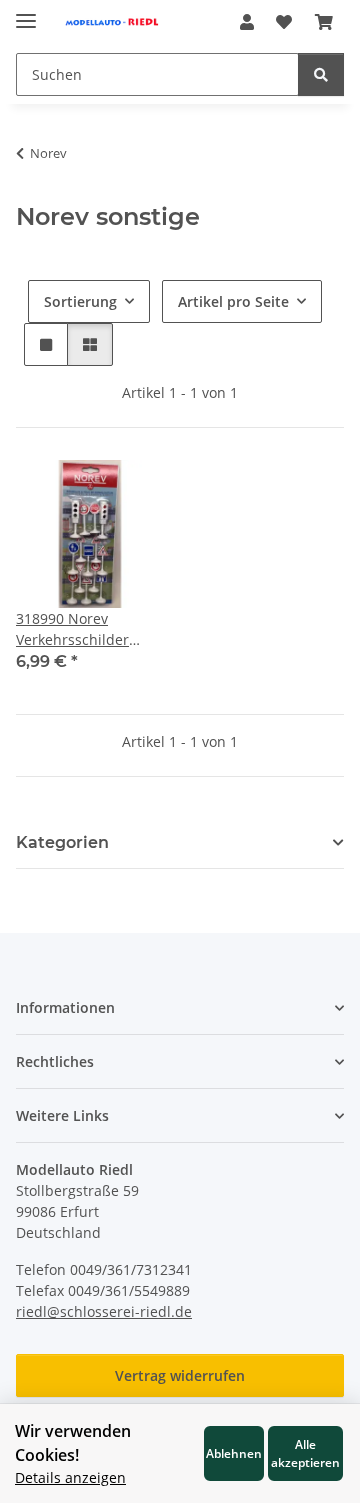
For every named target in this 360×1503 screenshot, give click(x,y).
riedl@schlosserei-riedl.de (104, 1311)
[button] (247, 22)
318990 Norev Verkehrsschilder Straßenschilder (72, 629)
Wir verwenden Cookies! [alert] (73, 1443)
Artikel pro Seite (233, 301)
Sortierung (80, 301)
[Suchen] (321, 74)
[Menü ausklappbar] (26, 12)
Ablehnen (234, 1453)
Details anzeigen (70, 1477)
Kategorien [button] (62, 842)
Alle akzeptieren (305, 1453)
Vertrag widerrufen (180, 1375)
